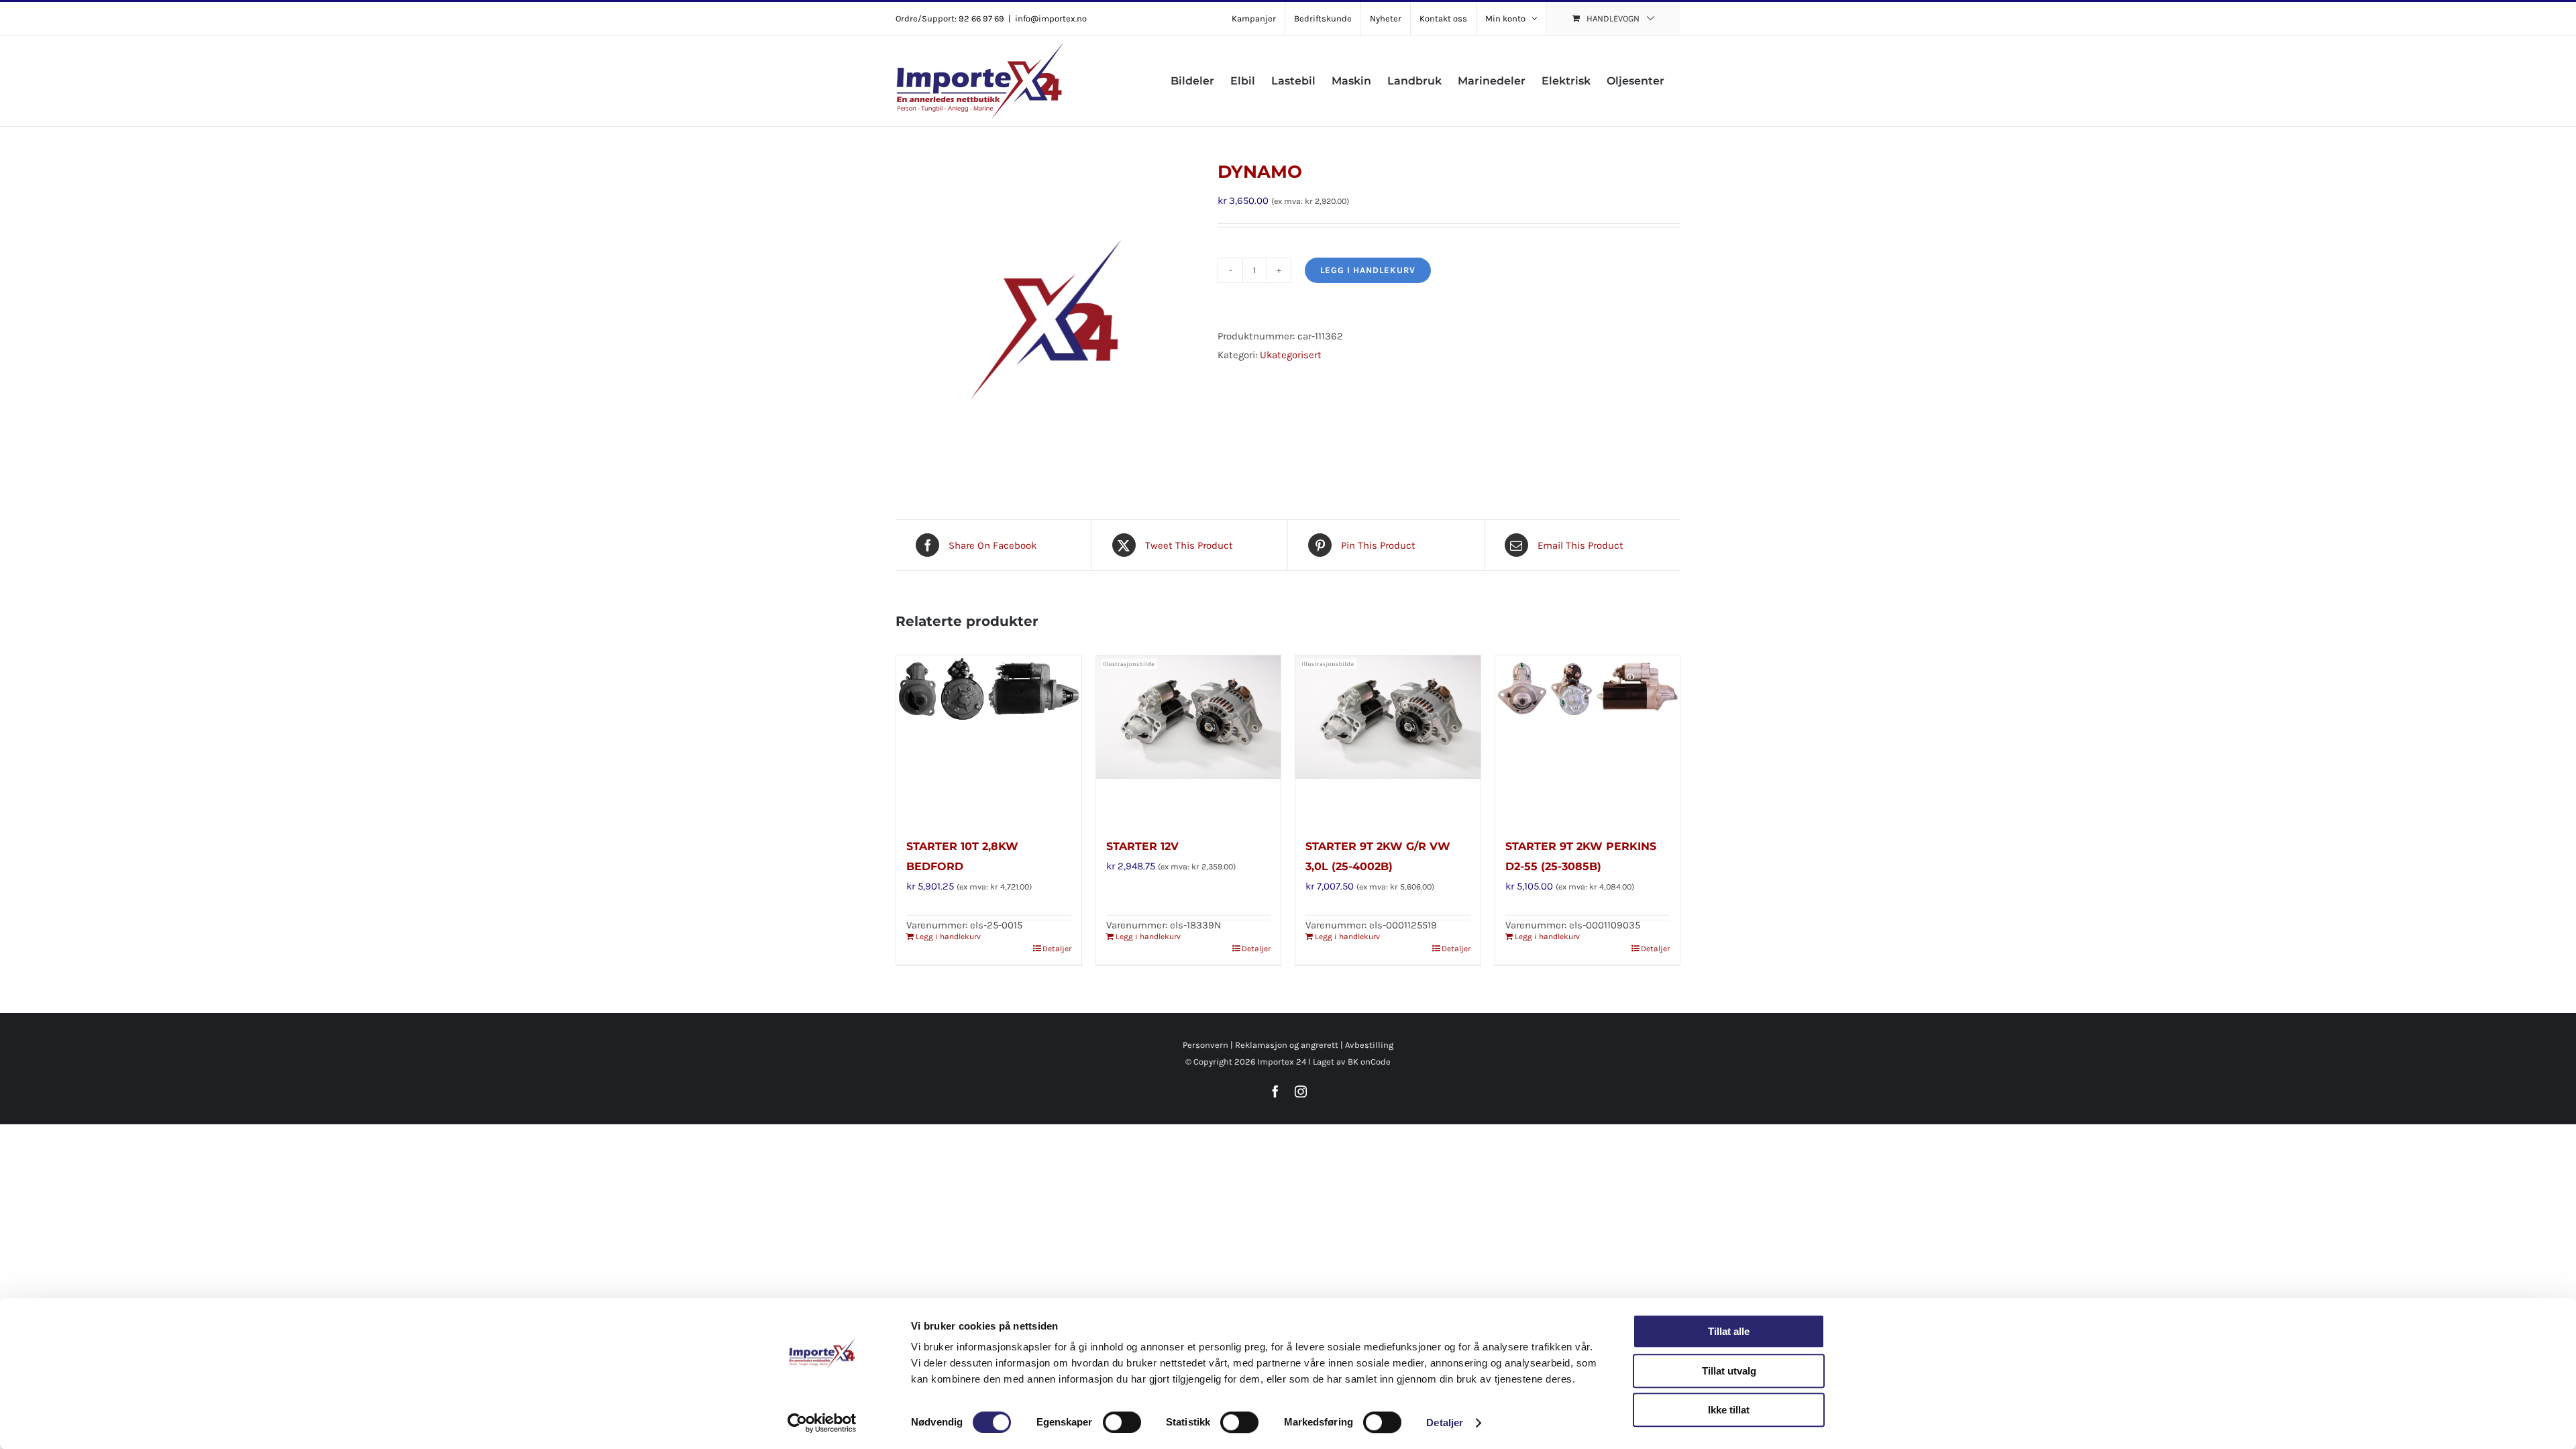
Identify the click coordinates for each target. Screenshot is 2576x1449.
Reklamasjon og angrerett (1287, 1045)
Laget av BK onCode (1352, 1062)
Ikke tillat (1729, 1410)
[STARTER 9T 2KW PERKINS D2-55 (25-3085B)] (1588, 739)
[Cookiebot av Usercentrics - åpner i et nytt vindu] (822, 1423)
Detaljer (1445, 1423)
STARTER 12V (1142, 846)
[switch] (1122, 1422)
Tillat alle (1729, 1331)
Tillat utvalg (1729, 1371)
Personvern (1205, 1045)
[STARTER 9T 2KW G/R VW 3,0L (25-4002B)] (1388, 739)
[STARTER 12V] (1189, 739)
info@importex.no (1051, 18)
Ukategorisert (1291, 355)
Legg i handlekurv (1368, 270)
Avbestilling (1369, 1045)
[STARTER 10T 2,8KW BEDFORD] (989, 739)
